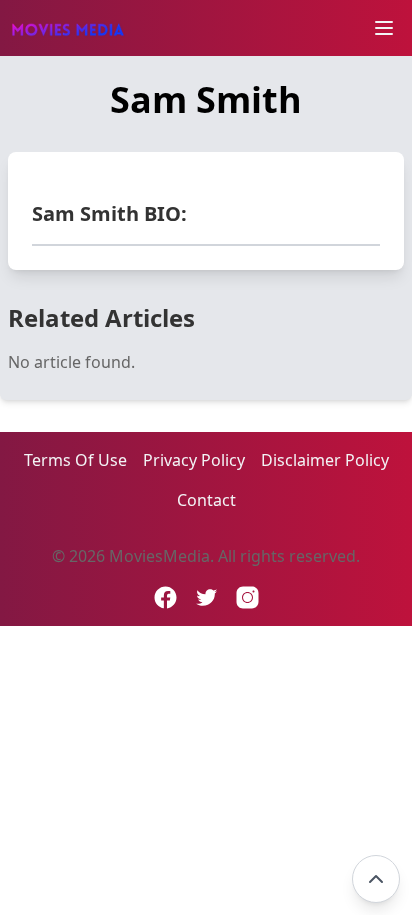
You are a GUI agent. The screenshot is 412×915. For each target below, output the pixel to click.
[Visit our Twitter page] (206, 597)
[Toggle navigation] (384, 28)
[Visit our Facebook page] (165, 597)
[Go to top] (376, 879)
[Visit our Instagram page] (247, 597)
